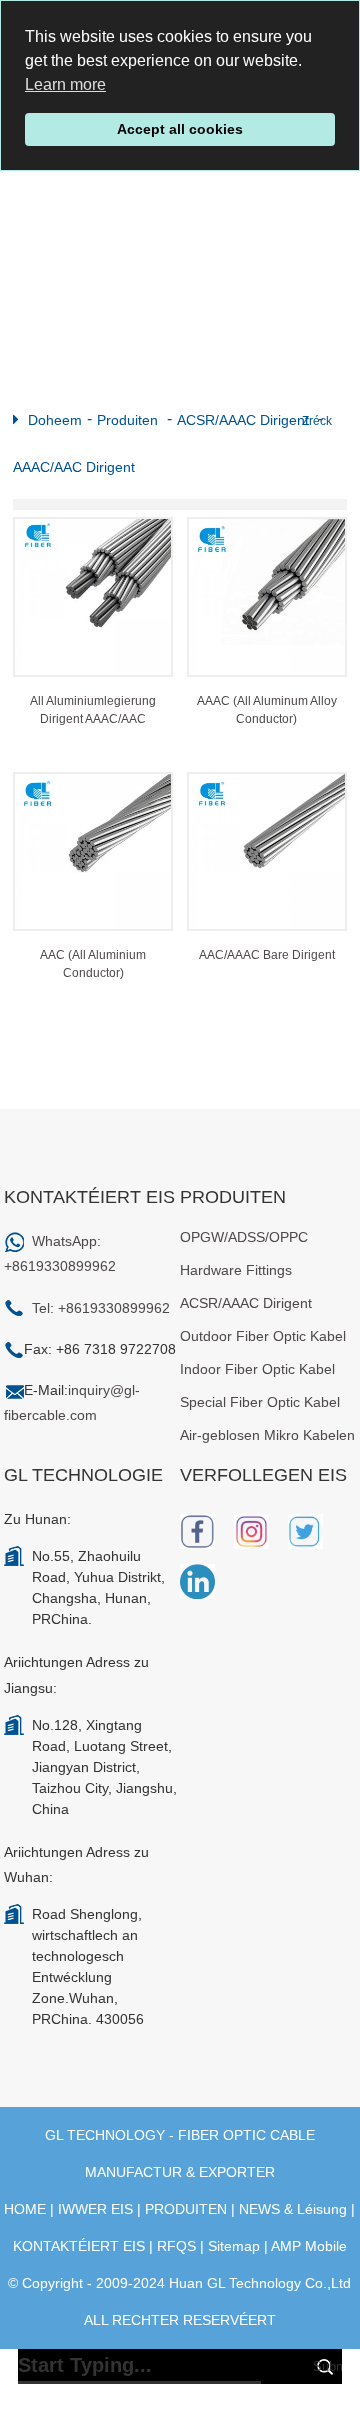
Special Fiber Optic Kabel (260, 1402)
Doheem (55, 420)
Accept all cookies (180, 129)
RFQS (176, 2246)
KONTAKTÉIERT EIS (79, 2246)
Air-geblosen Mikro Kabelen (267, 1435)
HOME (25, 2209)
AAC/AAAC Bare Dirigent (267, 955)
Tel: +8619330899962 (101, 1308)
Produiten (127, 420)
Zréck (317, 421)
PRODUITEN (186, 2209)
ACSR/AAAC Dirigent (243, 420)
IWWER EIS (95, 2209)
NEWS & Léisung (293, 2209)
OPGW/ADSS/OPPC (244, 1237)
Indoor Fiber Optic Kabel (257, 1369)
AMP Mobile (309, 2246)
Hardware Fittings (236, 1270)
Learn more (65, 84)
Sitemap (234, 2246)
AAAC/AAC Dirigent (74, 467)
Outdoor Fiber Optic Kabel (263, 1336)
